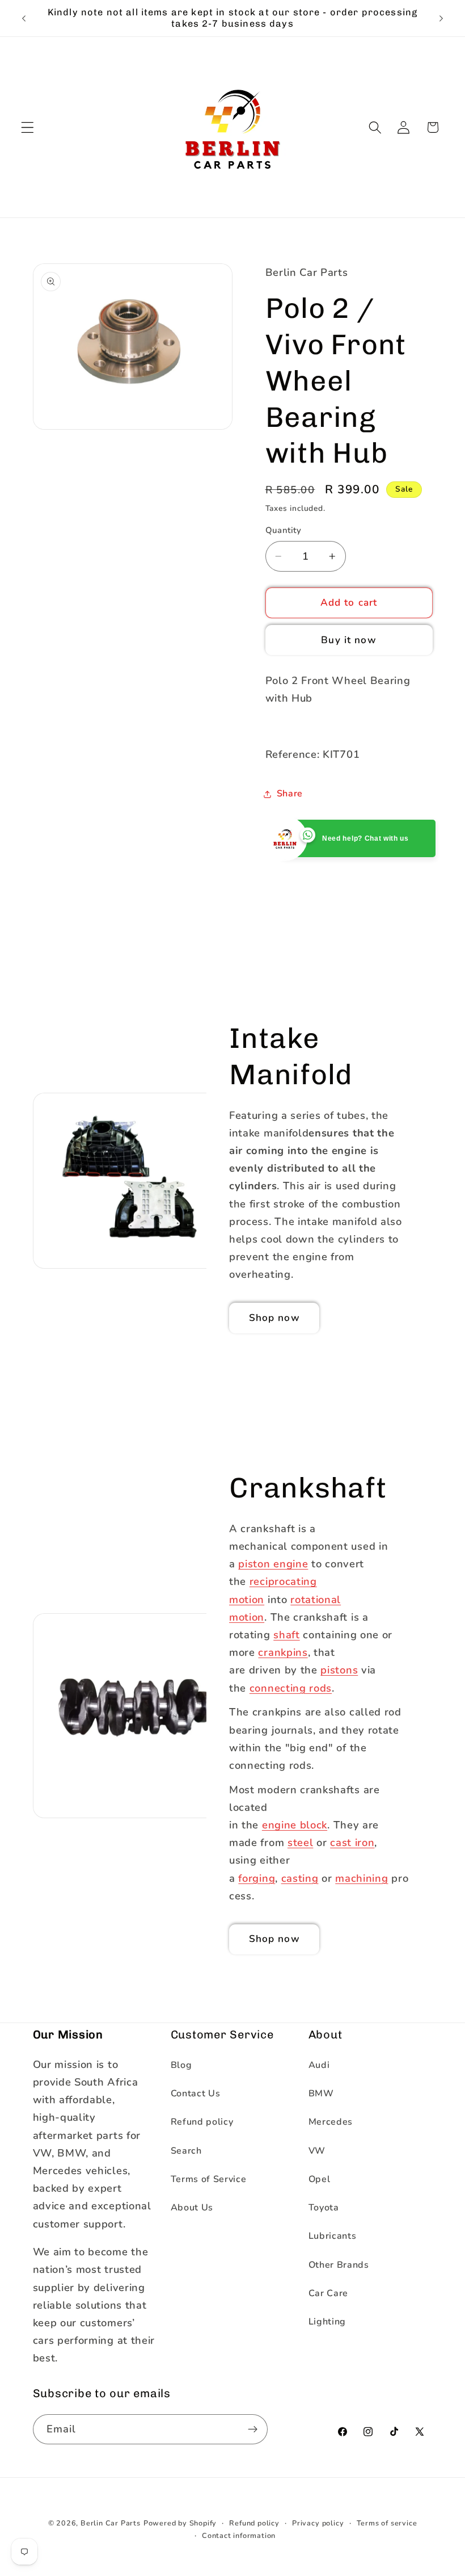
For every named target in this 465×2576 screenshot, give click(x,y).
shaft (286, 1635)
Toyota (324, 2208)
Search (186, 2151)
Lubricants (333, 2236)
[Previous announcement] (24, 18)
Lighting (327, 2322)
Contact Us (196, 2093)
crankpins (283, 1652)
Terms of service (387, 2523)
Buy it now (349, 640)
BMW (321, 2093)
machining (362, 1878)
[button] (28, 127)
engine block (295, 1825)
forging (257, 1878)
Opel (320, 2179)
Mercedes (331, 2122)
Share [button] (290, 794)
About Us (192, 2208)
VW (317, 2151)
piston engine (273, 1564)
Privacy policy (318, 2523)
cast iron (352, 1842)
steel (300, 1842)
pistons (339, 1670)
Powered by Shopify (180, 2523)
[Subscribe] (253, 2430)
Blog (181, 2065)
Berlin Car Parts (111, 2523)
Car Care (329, 2293)
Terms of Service (209, 2179)
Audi (319, 2065)
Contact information (239, 2535)
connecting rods (291, 1687)
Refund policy (202, 2122)
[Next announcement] (441, 18)
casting (300, 1878)
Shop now (274, 1318)
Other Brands (339, 2265)
